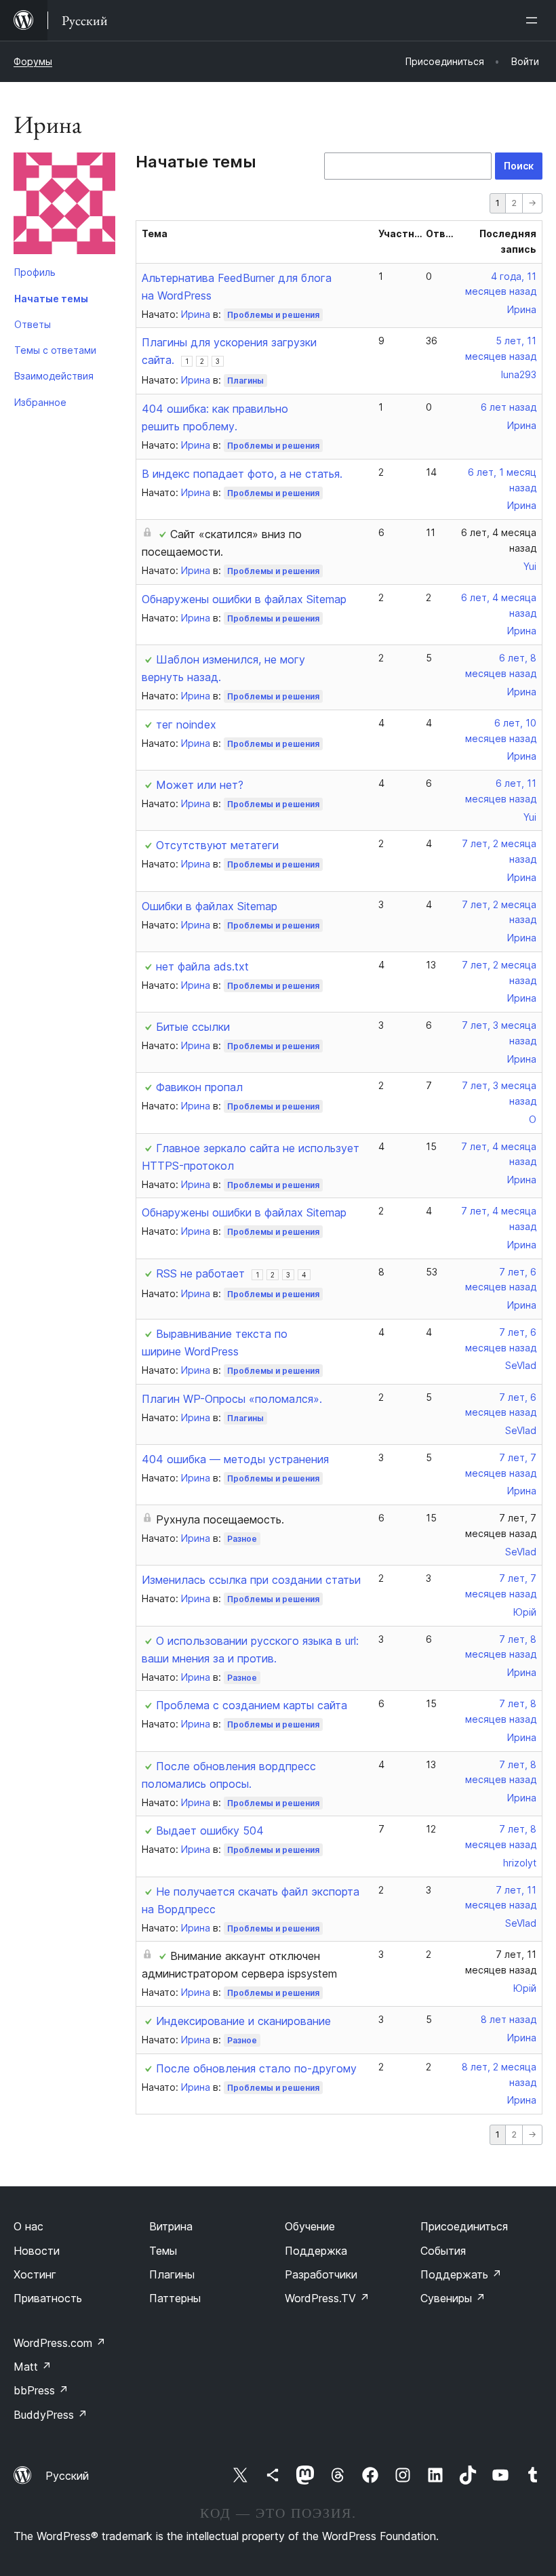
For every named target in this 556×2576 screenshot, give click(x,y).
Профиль (35, 272)
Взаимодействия (54, 376)
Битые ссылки (193, 1027)
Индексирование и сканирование (243, 2021)
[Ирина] (64, 206)
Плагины (245, 381)
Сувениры (453, 2298)
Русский (67, 2476)
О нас (28, 2226)
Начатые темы (51, 299)
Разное (242, 1539)
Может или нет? (200, 785)
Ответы (33, 324)
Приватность (48, 2298)
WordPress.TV (327, 2298)
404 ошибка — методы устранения (235, 1459)
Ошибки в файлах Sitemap (210, 906)
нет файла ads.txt (202, 966)
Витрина (171, 2226)
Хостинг (35, 2274)
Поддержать (461, 2274)
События (443, 2251)
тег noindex (186, 724)
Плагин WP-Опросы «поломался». (232, 1399)
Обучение (310, 2226)
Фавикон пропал (199, 1087)
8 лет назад (509, 2019)
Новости (37, 2251)
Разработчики (321, 2274)
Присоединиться (464, 2226)
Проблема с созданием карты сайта (252, 1705)
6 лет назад (509, 407)
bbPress (41, 2390)
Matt (33, 2367)
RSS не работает (200, 1273)
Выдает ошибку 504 (210, 1831)
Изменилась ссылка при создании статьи (251, 1580)
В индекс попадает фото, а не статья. (242, 474)
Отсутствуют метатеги (217, 845)
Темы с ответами (55, 350)
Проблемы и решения (273, 315)
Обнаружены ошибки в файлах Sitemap (244, 599)
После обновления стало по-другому (256, 2068)
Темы (163, 2251)
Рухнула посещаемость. (220, 1519)
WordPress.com (60, 2343)
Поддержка (316, 2251)
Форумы (33, 61)
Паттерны (175, 2298)
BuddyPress (51, 2415)
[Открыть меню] (534, 20)
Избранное (40, 402)
